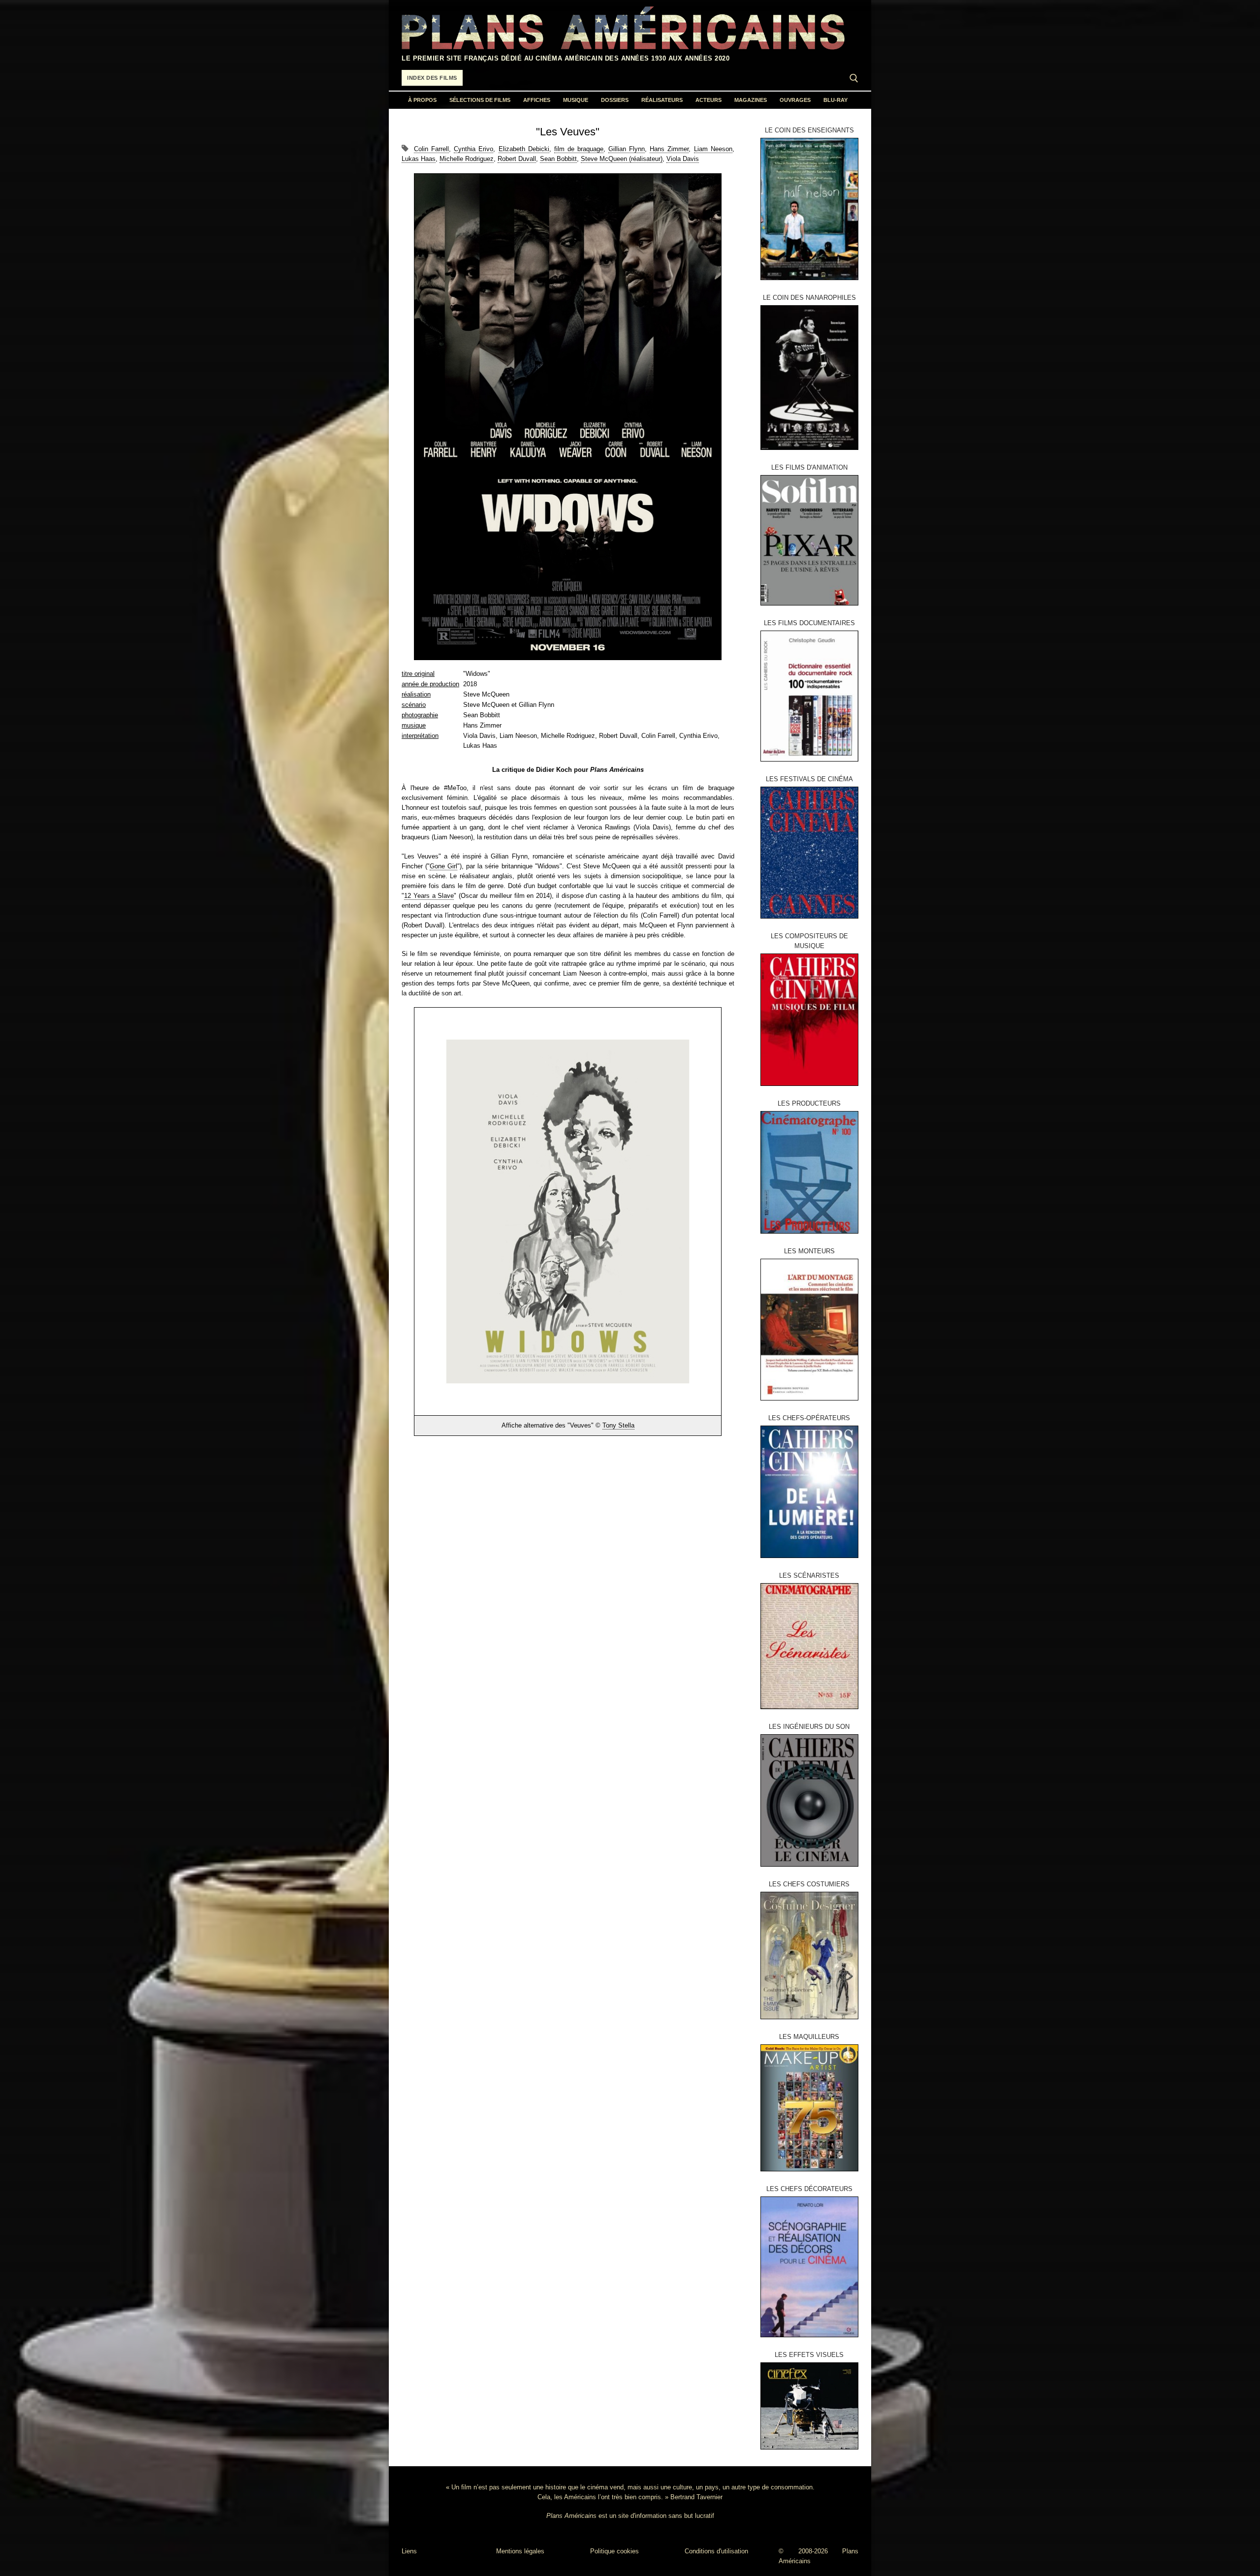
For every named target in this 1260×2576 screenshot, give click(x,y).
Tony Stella (618, 1425)
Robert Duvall (517, 159)
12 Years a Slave (429, 896)
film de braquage (579, 149)
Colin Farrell (431, 149)
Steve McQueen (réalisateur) (622, 159)
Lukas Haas (419, 159)
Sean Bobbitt (558, 159)
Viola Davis (683, 159)
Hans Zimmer (669, 149)
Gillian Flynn (627, 149)
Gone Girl (443, 866)
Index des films (432, 78)
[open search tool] (854, 78)
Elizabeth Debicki (524, 149)
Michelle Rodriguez (467, 159)
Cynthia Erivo (473, 149)
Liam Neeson (713, 149)
